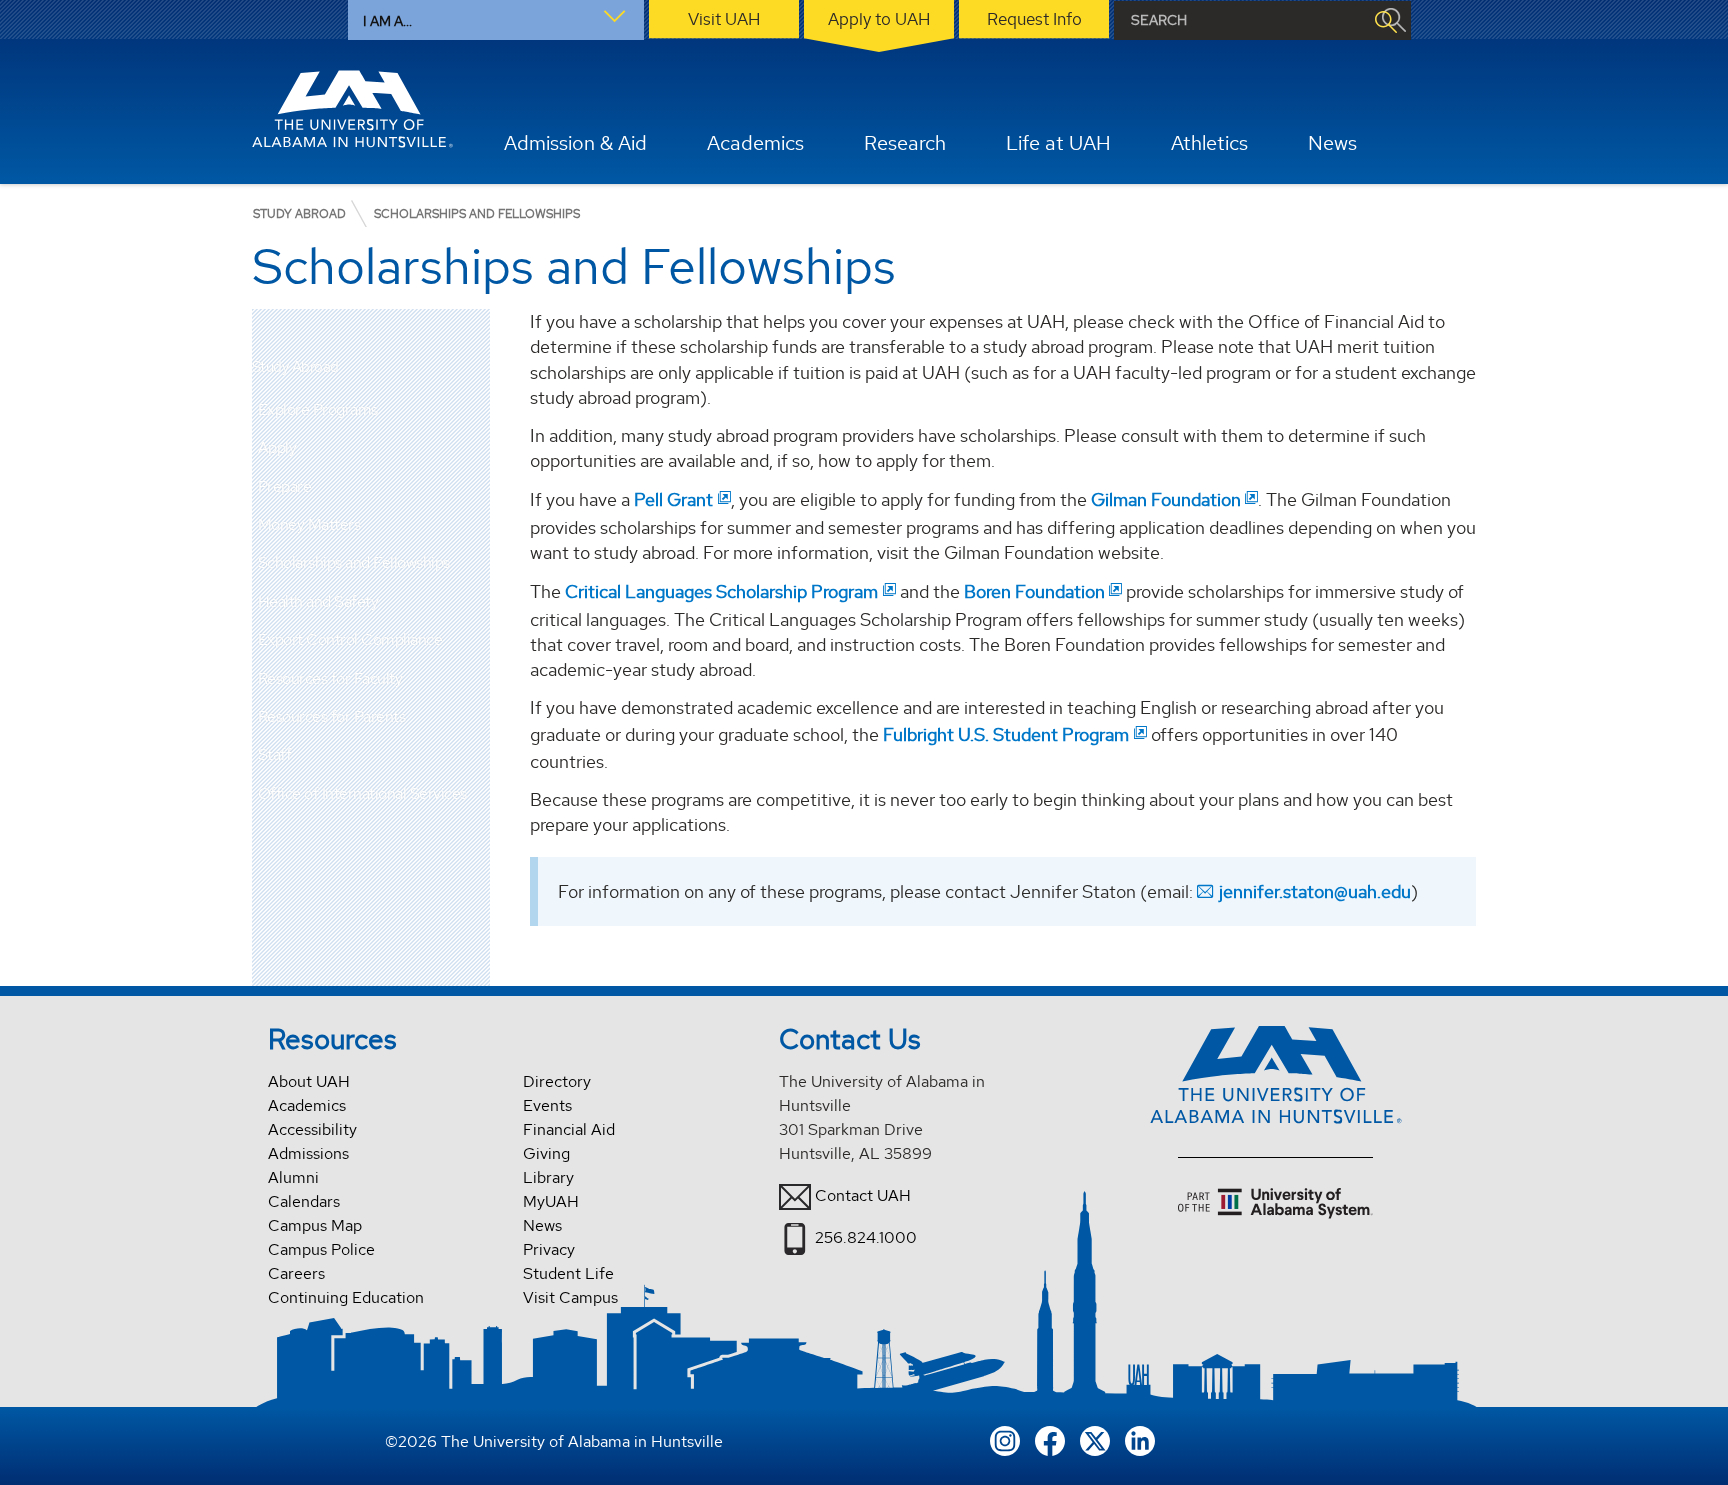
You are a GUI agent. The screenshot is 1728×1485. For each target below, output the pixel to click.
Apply (277, 447)
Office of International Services (362, 793)
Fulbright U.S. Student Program (1006, 734)
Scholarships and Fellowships (354, 562)
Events (547, 1105)
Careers (296, 1273)
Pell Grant (673, 499)
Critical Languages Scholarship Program (721, 591)
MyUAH (551, 1201)
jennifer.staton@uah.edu (1315, 891)
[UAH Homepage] (353, 109)
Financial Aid (569, 1129)
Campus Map (315, 1225)
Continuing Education (346, 1297)
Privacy (549, 1249)
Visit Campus (570, 1297)
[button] (475, 448)
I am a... (387, 21)
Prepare (285, 486)
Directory (557, 1081)
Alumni (293, 1177)
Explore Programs (318, 409)
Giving (546, 1153)
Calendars (304, 1201)
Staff (275, 754)
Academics (307, 1105)
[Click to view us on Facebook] (1050, 1438)
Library (548, 1177)
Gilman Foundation (1166, 499)
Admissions (308, 1153)
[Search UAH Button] (1385, 20)
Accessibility (312, 1129)
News (542, 1225)
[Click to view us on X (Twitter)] (1095, 1438)
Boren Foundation (1034, 591)
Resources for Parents (332, 716)
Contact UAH (863, 1195)
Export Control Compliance (350, 639)
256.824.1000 (866, 1237)
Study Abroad (295, 367)
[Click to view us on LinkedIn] (1140, 1438)
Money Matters (309, 524)
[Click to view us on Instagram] (1005, 1438)
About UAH (309, 1081)
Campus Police (321, 1249)
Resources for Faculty (330, 678)
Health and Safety (318, 601)
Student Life (568, 1273)
